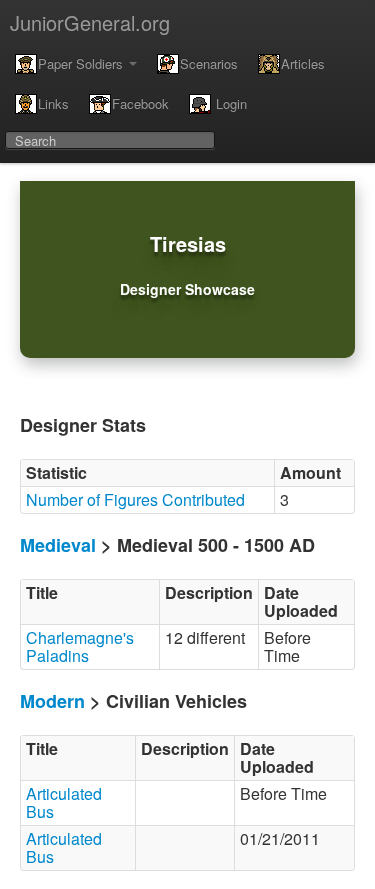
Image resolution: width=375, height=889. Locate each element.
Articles (303, 63)
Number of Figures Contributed (135, 499)
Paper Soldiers (82, 63)
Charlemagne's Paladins (80, 646)
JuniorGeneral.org (90, 22)
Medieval (58, 545)
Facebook (140, 103)
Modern (52, 701)
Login (229, 103)
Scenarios (209, 63)
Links (53, 103)
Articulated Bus (64, 802)
